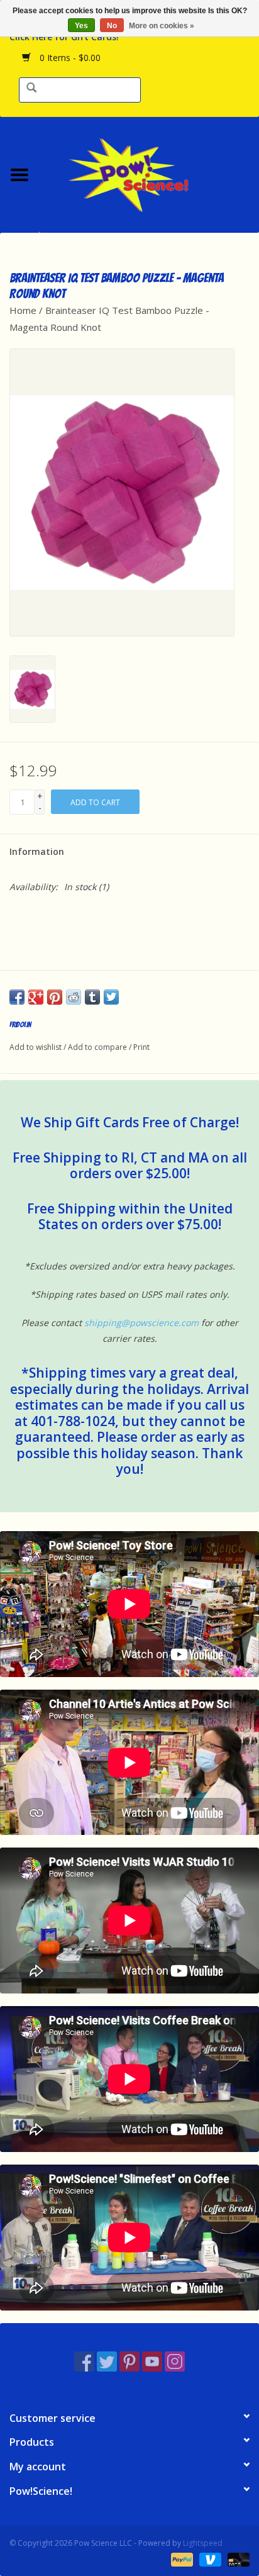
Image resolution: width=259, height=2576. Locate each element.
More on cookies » (162, 26)
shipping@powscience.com (141, 1323)
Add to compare (98, 1047)
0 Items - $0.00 (69, 58)
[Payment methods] (181, 2559)
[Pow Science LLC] (149, 173)
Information (37, 851)
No (112, 26)
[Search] (31, 88)
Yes (81, 26)
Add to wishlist (36, 1047)
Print (141, 1047)
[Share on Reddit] (74, 997)
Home (23, 310)
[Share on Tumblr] (92, 997)
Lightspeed (203, 2543)
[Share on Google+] (36, 997)
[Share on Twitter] (111, 997)
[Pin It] (55, 997)
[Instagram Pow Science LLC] (175, 2361)
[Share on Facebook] (17, 997)
